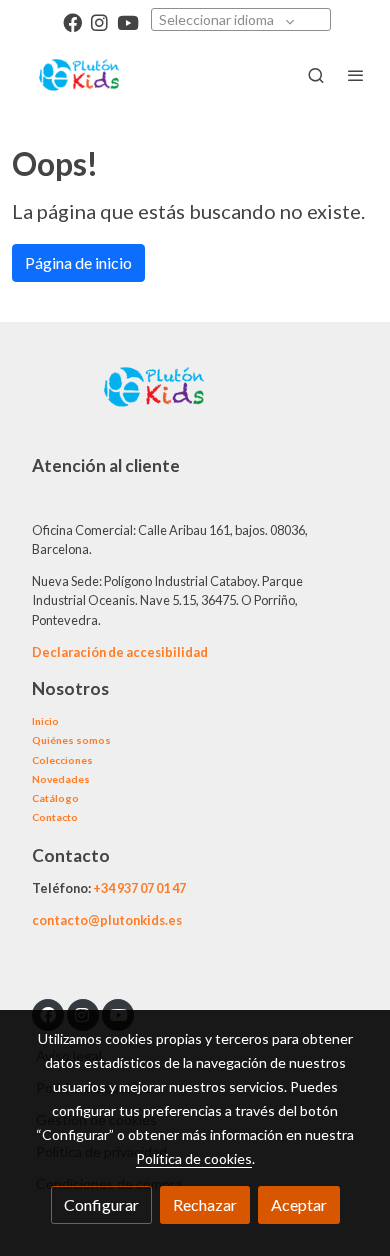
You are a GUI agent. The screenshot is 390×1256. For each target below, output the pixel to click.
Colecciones (62, 760)
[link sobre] (195, 399)
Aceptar (299, 1204)
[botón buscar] (316, 75)
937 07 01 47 (151, 888)
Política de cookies (194, 1158)
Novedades (61, 779)
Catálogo (55, 798)
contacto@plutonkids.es (107, 920)
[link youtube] (128, 21)
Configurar (101, 1204)
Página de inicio (78, 262)
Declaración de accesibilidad (120, 652)
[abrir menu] (356, 75)
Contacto (55, 817)
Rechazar (205, 1204)
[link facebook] (72, 21)
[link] (80, 75)
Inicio (45, 721)
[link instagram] (99, 21)
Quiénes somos (71, 740)
